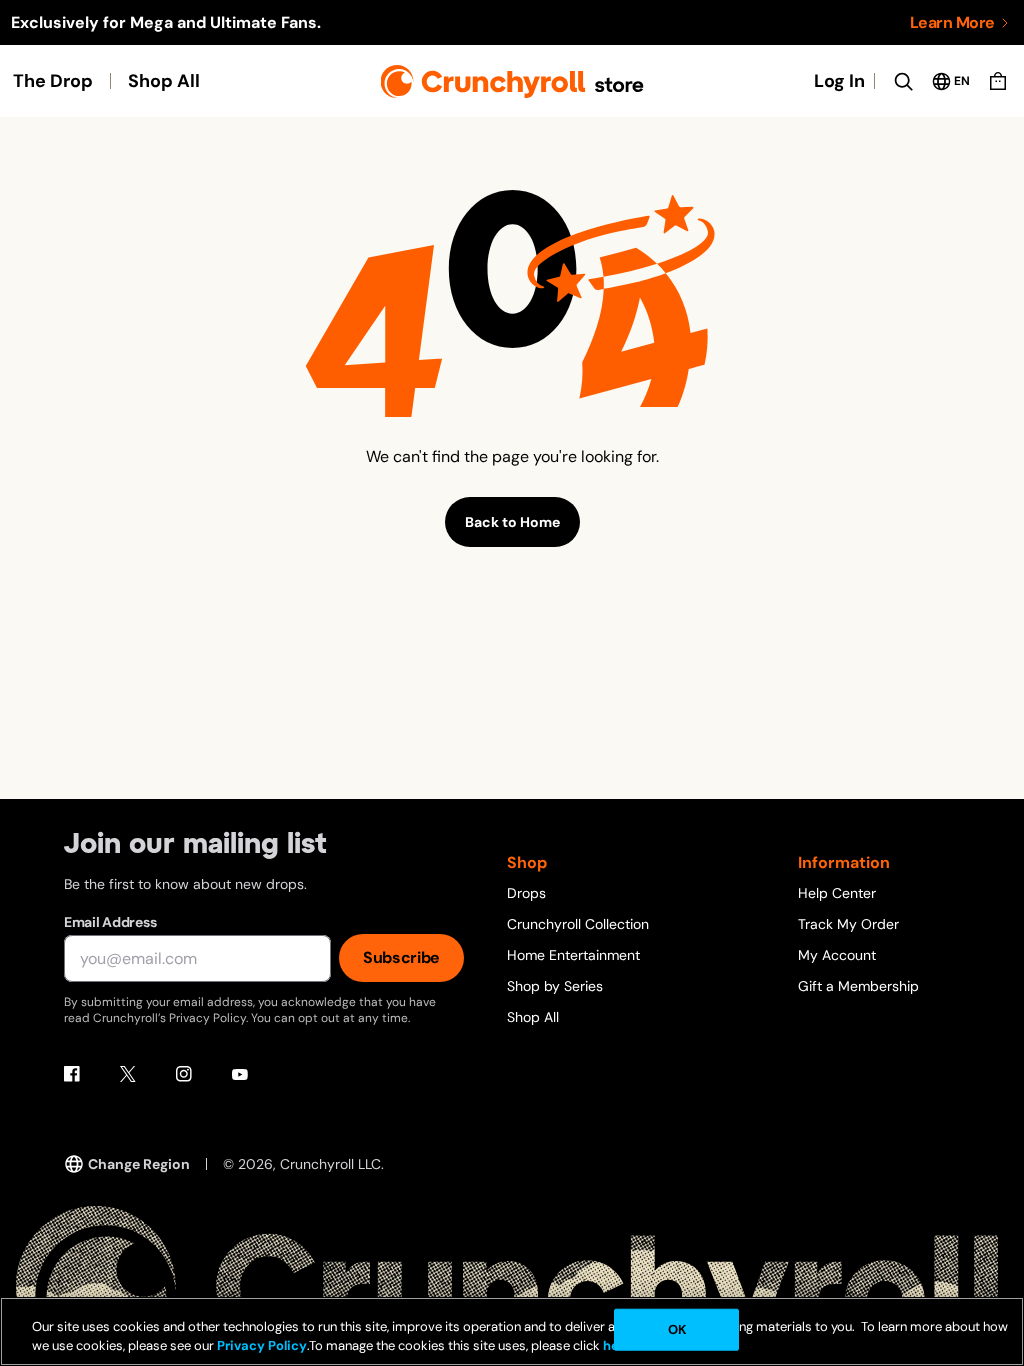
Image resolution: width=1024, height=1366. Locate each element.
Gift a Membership (858, 986)
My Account (837, 955)
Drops (526, 893)
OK (677, 1329)
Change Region (139, 1164)
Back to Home (512, 522)
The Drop (53, 81)
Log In (839, 81)
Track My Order (848, 924)
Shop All (164, 81)
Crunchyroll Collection (578, 924)
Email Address (110, 922)
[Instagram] (184, 1074)
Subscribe (401, 957)
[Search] (903, 81)
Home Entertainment (573, 955)
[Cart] (998, 81)
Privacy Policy (262, 1345)
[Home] (512, 81)
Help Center (837, 893)
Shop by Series (555, 986)
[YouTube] (240, 1074)
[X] (128, 1074)
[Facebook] (72, 1074)
